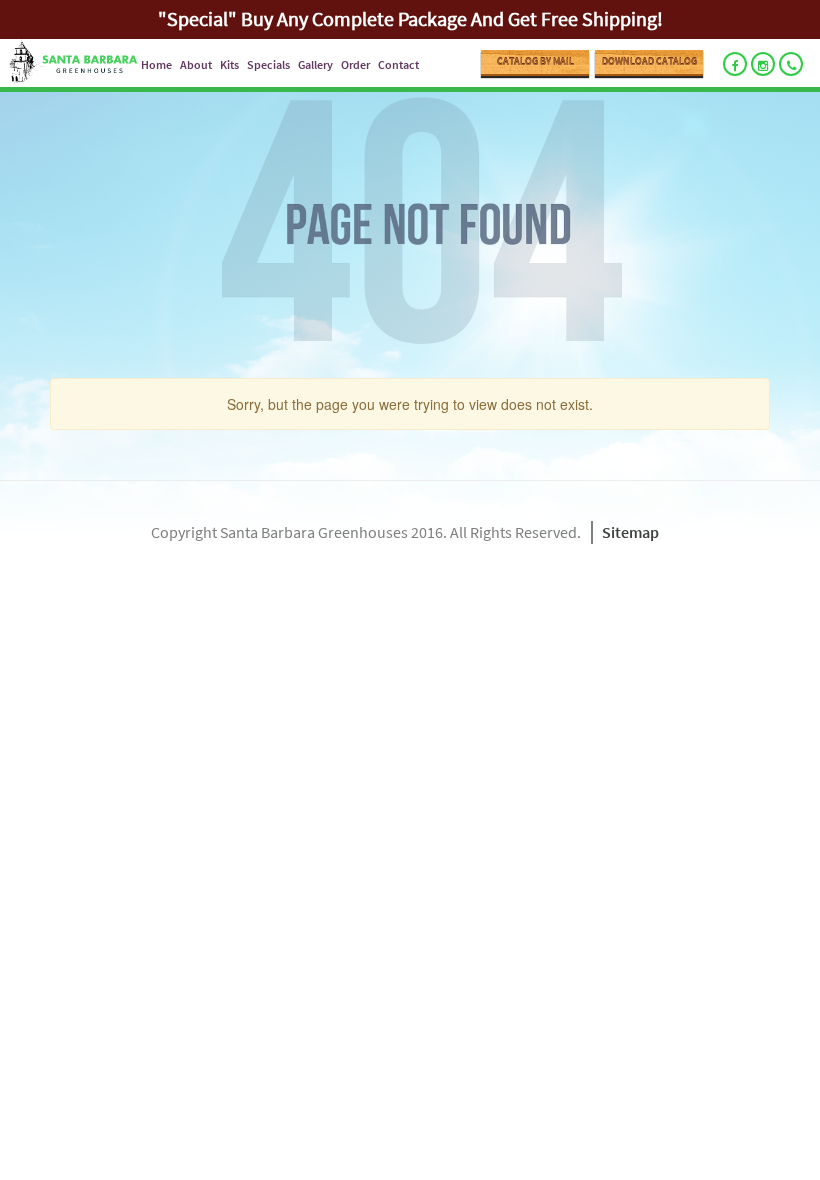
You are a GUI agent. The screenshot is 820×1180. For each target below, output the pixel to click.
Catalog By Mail (535, 61)
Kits (229, 64)
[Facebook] (735, 64)
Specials (268, 64)
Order (355, 64)
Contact (398, 64)
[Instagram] (763, 64)
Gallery (315, 64)
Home (156, 64)
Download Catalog (649, 61)
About (196, 64)
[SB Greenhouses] (68, 63)
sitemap (630, 532)
